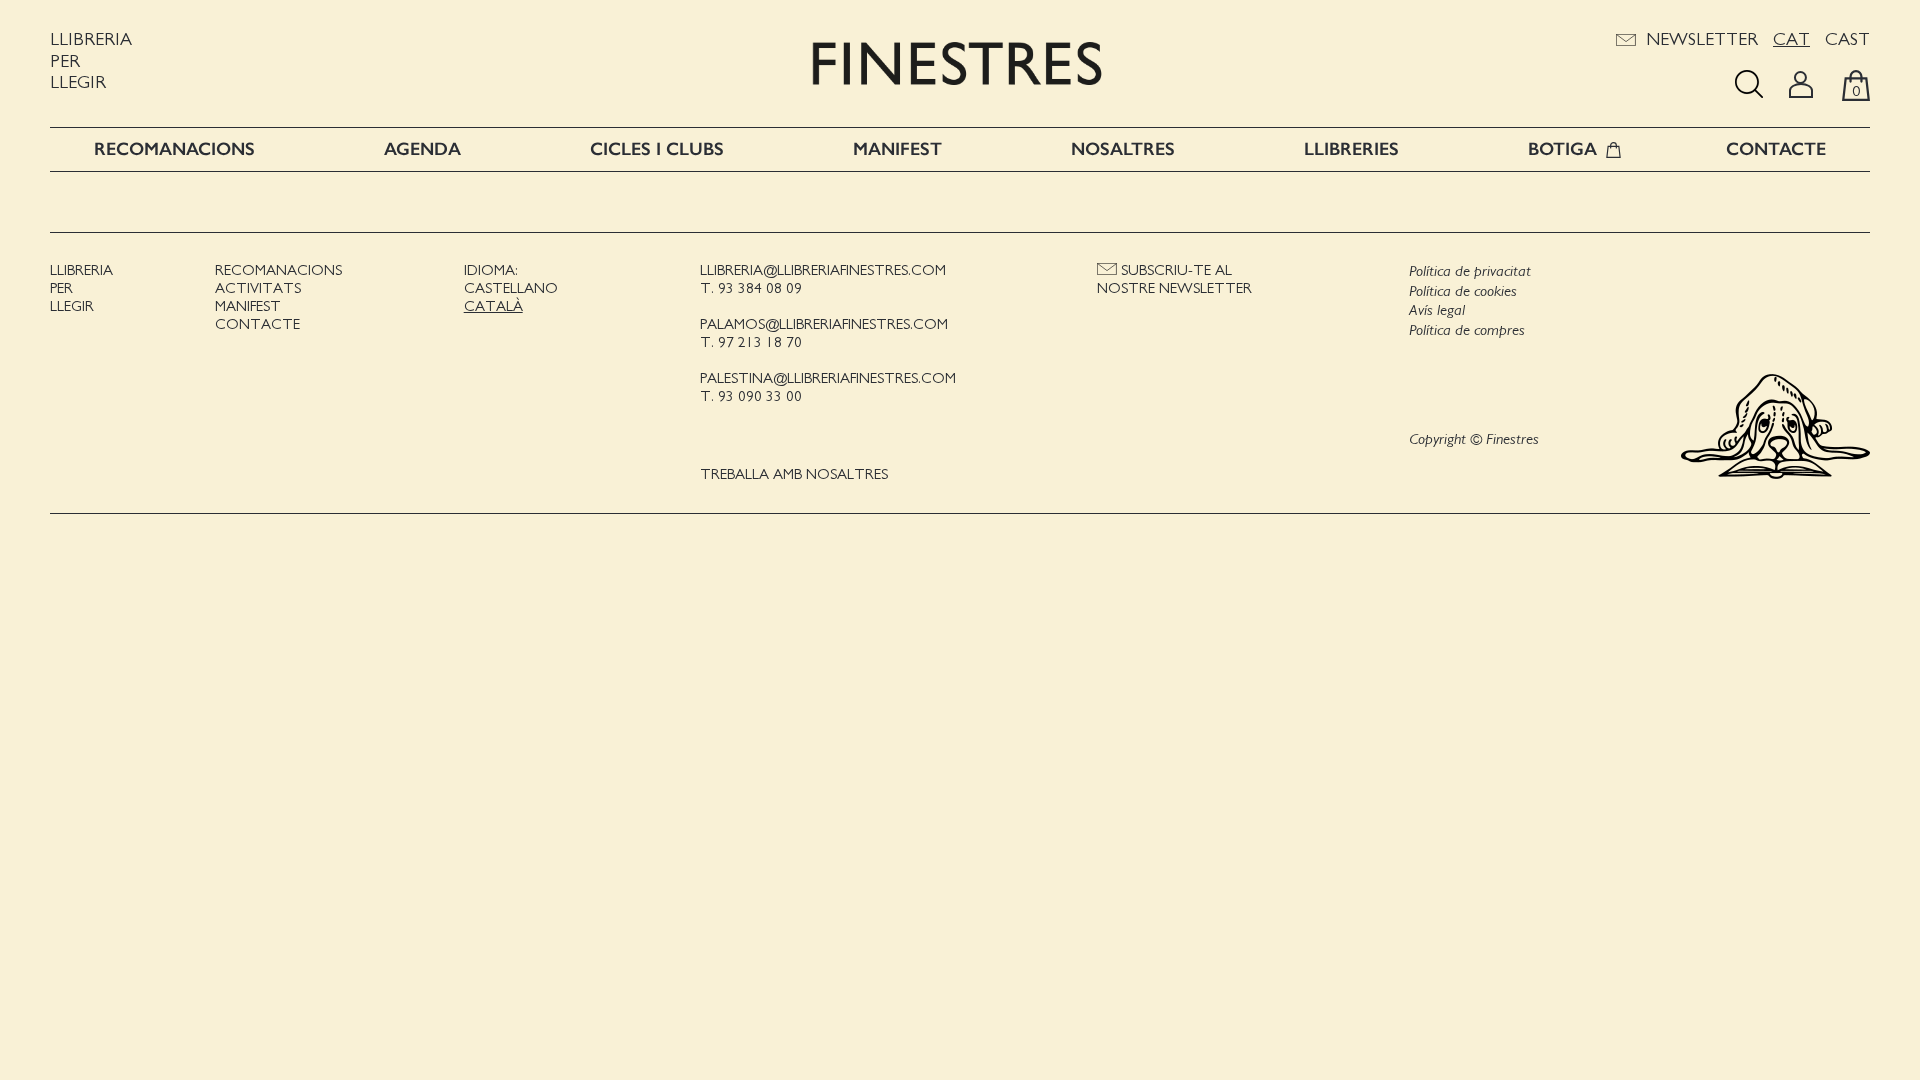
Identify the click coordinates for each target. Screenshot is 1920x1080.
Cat (1791, 40)
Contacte (1776, 149)
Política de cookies (1463, 291)
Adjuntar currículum (973, 782)
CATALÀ (493, 306)
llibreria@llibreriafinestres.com (823, 270)
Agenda (422, 149)
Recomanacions (174, 149)
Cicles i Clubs (657, 149)
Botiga (1562, 149)
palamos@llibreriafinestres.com (824, 324)
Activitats (258, 288)
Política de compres (1467, 330)
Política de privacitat (1470, 271)
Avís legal (1437, 310)
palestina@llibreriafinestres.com (828, 378)
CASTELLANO (511, 288)
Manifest (897, 149)
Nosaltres (1123, 149)
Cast (1847, 40)
